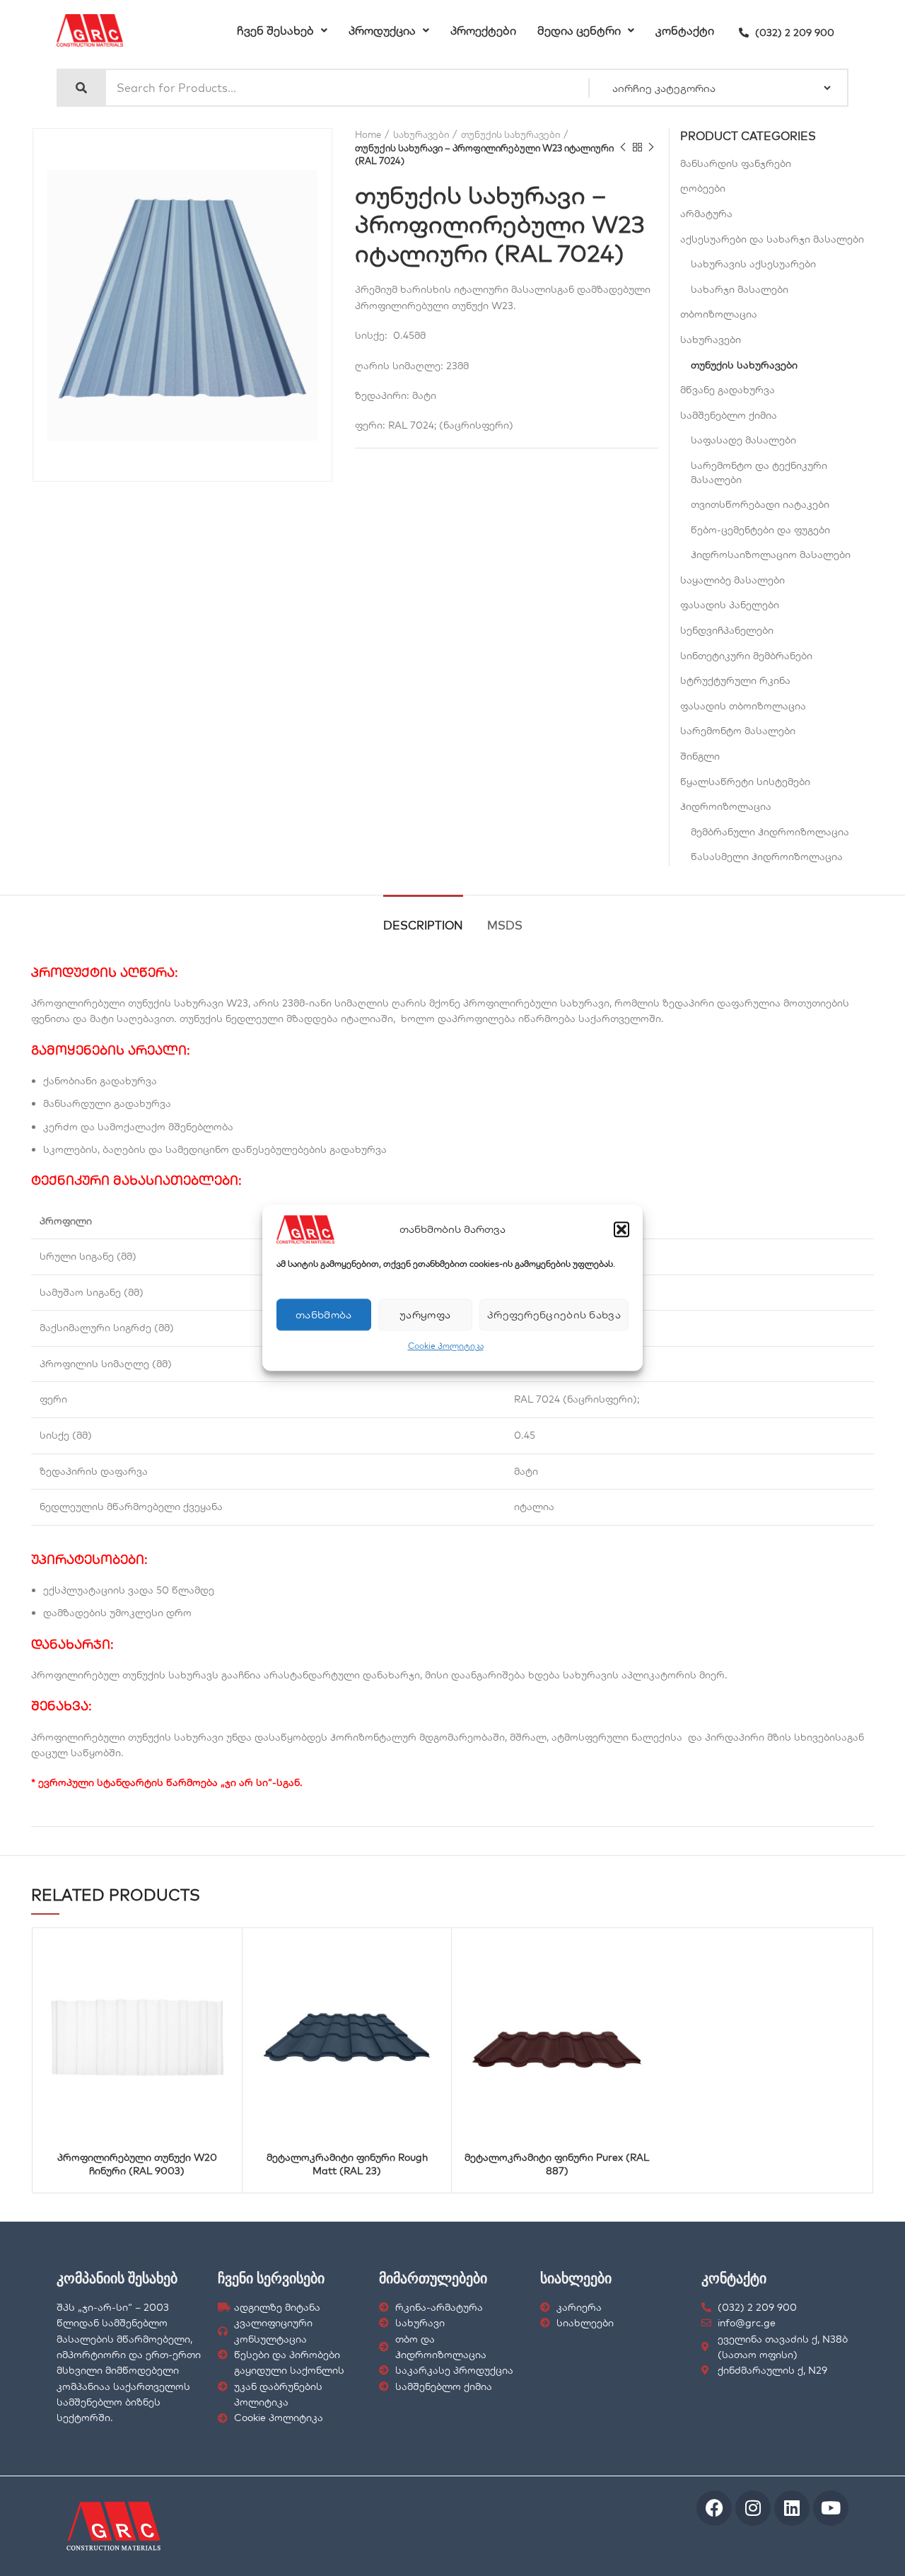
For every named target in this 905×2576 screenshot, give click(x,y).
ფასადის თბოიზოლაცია (743, 706)
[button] (621, 1229)
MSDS (505, 925)
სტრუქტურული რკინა (735, 680)
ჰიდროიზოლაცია (726, 806)
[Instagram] (753, 2508)
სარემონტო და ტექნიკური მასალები (759, 472)
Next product (651, 148)
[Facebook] (714, 2508)
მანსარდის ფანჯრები (736, 163)
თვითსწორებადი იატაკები (760, 504)
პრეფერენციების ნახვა (554, 1315)
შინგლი (700, 756)
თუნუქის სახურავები (510, 134)
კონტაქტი (685, 30)
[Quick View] (157, 1955)
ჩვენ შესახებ (275, 30)
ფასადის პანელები (730, 605)
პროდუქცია (382, 30)
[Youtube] (831, 2508)
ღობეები (703, 188)
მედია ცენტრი (579, 30)
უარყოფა (425, 1315)
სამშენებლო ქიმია (729, 415)
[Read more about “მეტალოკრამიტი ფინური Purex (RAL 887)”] (612, 1955)
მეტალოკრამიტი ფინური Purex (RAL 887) (557, 2164)
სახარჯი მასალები (740, 289)
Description (423, 925)
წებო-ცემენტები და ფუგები (760, 530)
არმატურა (706, 214)
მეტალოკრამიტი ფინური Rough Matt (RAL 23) (347, 2164)
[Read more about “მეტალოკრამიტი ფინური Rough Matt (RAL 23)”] (402, 1955)
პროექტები (483, 30)
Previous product (623, 148)
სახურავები (421, 134)
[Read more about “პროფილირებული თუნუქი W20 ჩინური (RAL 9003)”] (192, 1955)
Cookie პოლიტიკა (446, 1346)
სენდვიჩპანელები (727, 630)
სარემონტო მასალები (738, 731)
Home (368, 134)
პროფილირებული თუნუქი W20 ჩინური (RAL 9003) (137, 2164)
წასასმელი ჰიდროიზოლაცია (767, 857)
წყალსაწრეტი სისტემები (745, 782)
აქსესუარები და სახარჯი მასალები (772, 239)
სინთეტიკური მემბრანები (746, 656)
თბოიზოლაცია (719, 314)
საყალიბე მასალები (732, 580)
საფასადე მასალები (743, 440)
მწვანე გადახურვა (728, 390)
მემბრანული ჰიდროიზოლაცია (770, 832)
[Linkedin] (792, 2508)
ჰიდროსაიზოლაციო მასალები (771, 555)
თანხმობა (323, 1315)
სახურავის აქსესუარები (753, 264)
